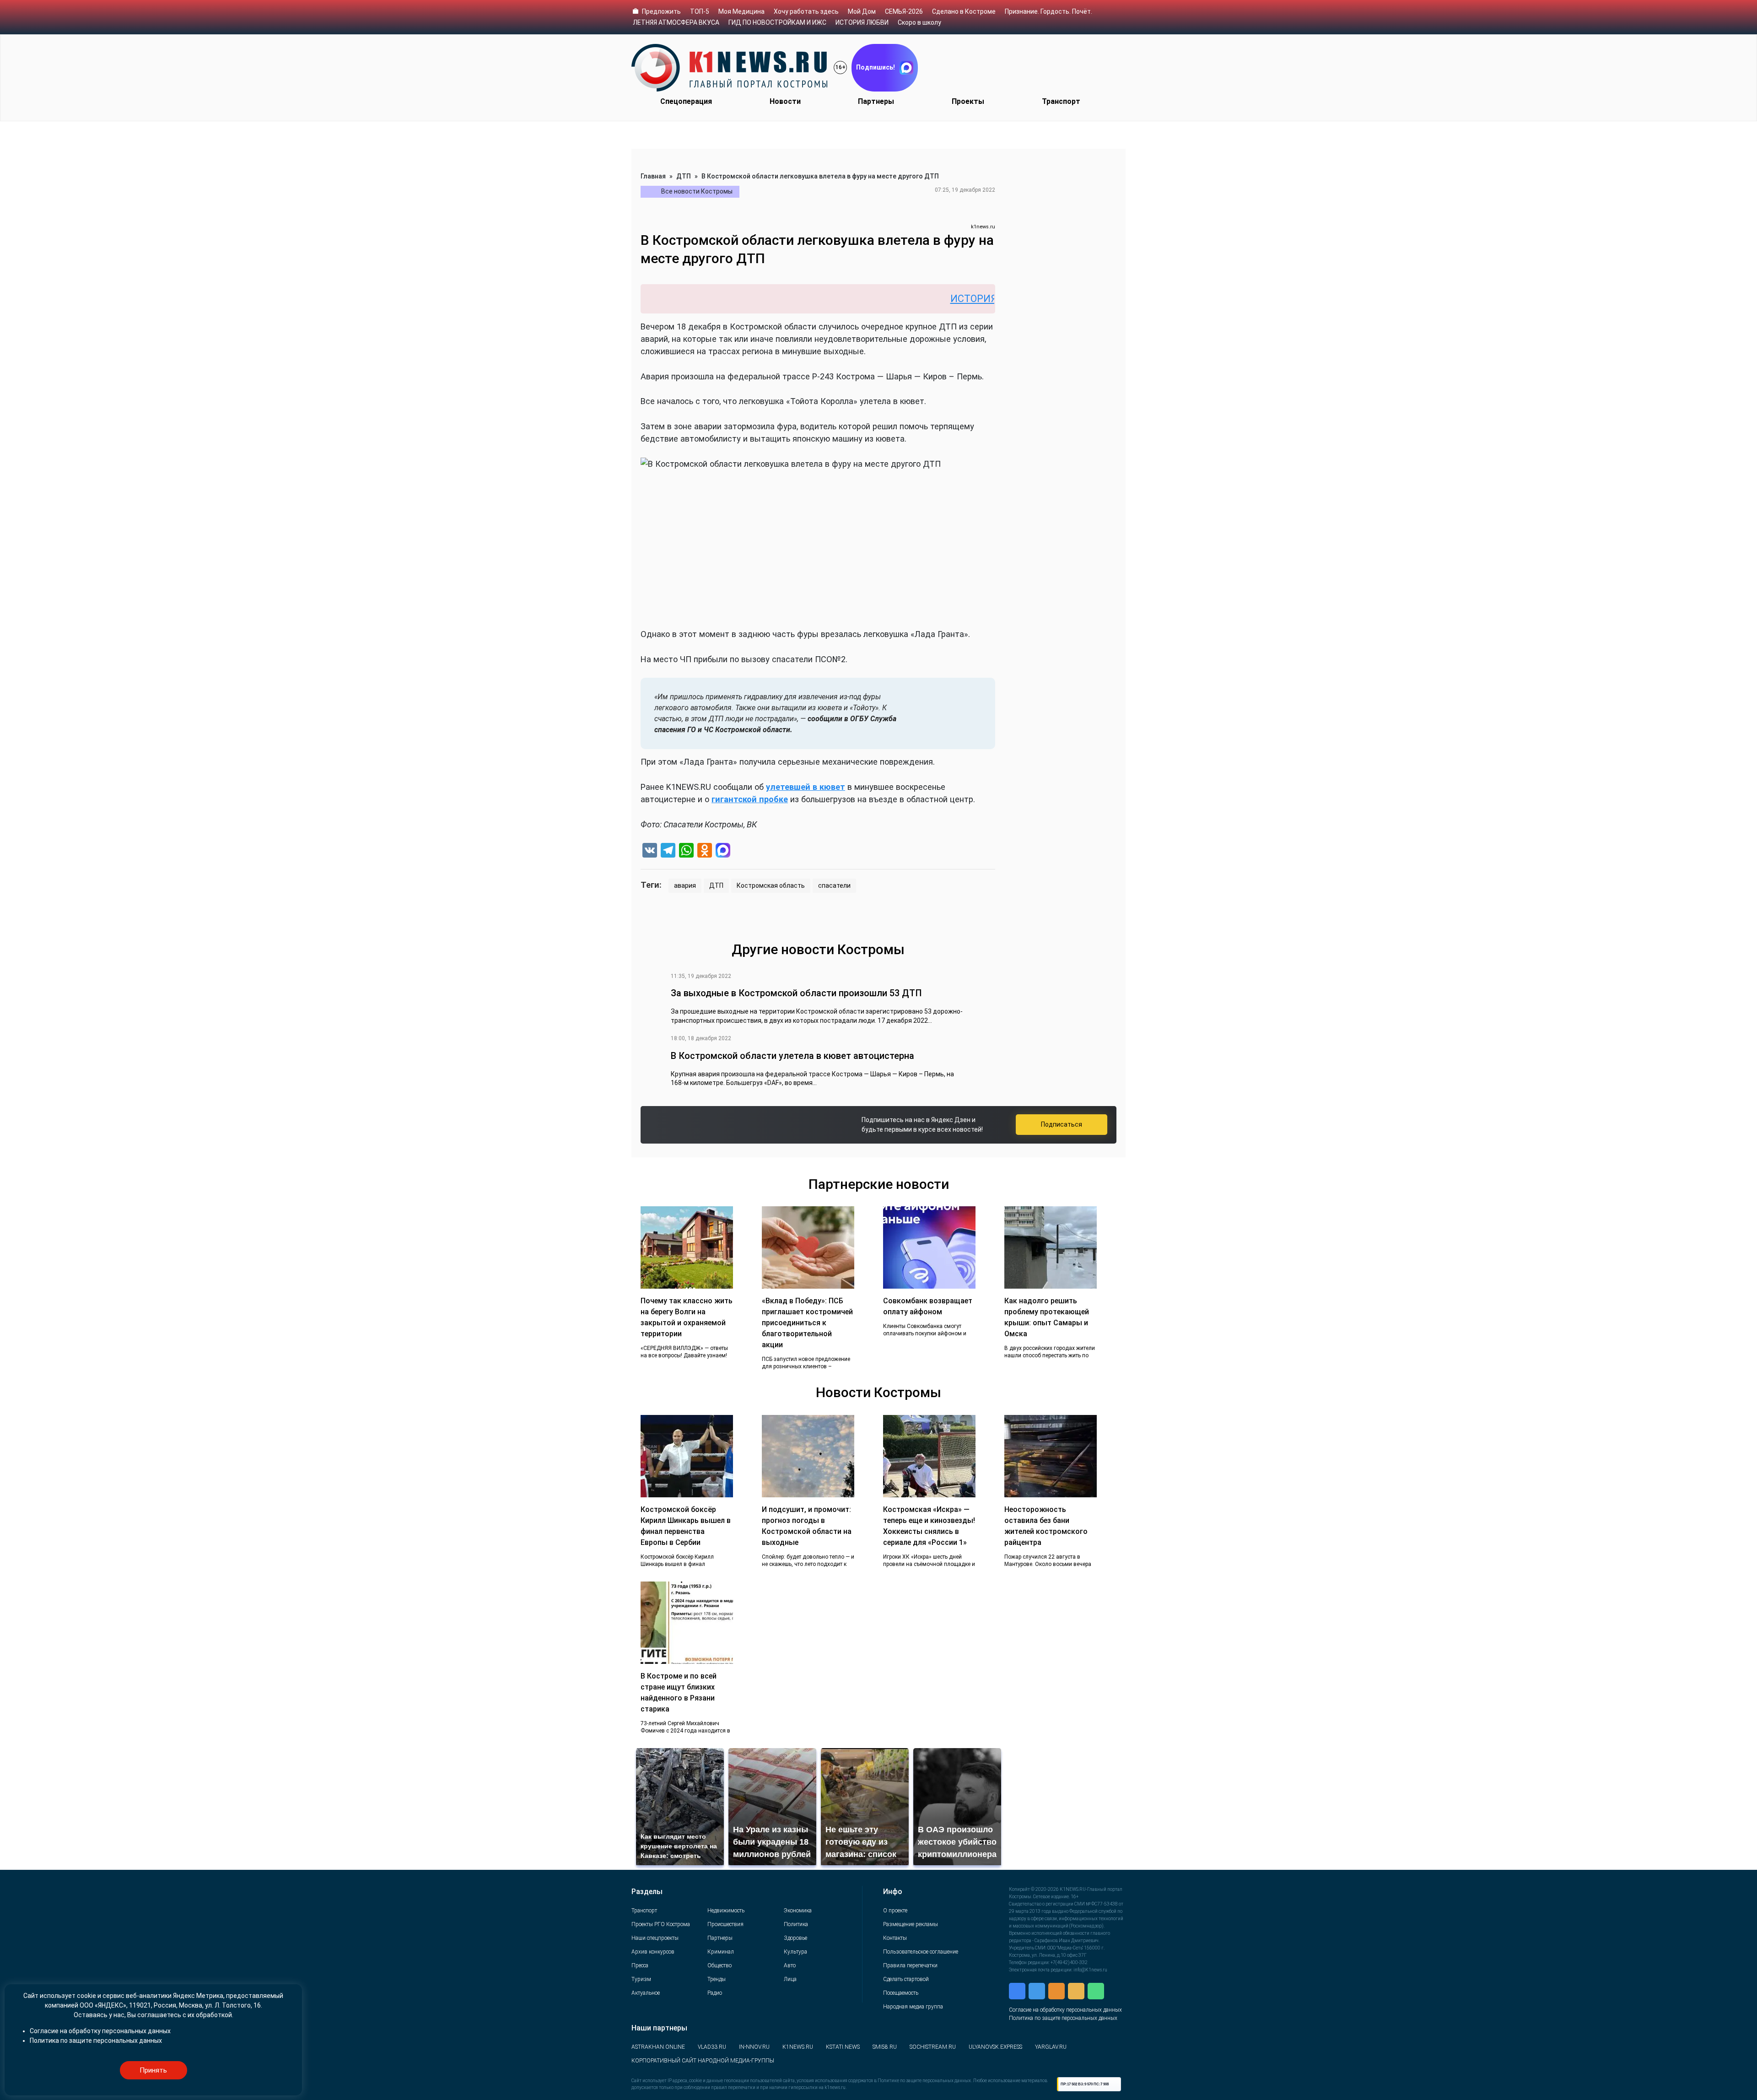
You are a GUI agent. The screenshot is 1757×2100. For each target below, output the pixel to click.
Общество (720, 1965)
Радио (715, 1993)
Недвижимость (726, 1911)
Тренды (717, 1979)
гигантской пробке (750, 799)
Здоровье (795, 1938)
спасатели (834, 885)
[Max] (723, 851)
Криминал (721, 1952)
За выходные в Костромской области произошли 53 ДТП (796, 993)
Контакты (895, 1938)
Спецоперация (686, 101)
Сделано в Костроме (964, 11)
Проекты (968, 101)
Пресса (640, 1965)
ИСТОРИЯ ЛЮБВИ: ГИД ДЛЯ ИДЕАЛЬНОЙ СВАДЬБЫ (967, 299)
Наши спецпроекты (655, 1938)
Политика (796, 1924)
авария (685, 885)
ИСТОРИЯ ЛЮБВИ (862, 22)
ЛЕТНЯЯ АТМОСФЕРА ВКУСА (676, 22)
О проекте (895, 1911)
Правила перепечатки (910, 1965)
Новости (785, 101)
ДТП (684, 176)
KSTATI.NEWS (843, 2047)
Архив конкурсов (653, 1952)
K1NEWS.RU (798, 2047)
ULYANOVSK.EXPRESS (995, 2047)
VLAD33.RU (712, 2047)
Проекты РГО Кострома (661, 1924)
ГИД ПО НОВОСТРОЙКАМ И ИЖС (777, 22)
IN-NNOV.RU (754, 2047)
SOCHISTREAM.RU (933, 2047)
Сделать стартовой (906, 1979)
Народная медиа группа (913, 2007)
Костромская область (771, 885)
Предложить (661, 11)
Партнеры (876, 101)
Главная (653, 176)
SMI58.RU (885, 2047)
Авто (790, 1965)
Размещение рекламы (911, 1924)
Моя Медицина (741, 11)
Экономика (798, 1911)
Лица (790, 1979)
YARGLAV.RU (1051, 2047)
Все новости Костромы (697, 191)
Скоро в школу (919, 22)
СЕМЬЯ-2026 (904, 11)
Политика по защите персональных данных (1063, 2018)
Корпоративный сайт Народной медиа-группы (703, 2061)
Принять (153, 2070)
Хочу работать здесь (806, 11)
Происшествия (725, 1924)
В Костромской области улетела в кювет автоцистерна (792, 1056)
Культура (795, 1952)
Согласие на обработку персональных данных (1065, 2010)
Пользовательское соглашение (921, 1952)
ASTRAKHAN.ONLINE (658, 2047)
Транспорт (1061, 101)
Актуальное (646, 1993)
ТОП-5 (700, 11)
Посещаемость (901, 1993)
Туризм (641, 1979)
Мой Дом (862, 11)
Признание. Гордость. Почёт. (1048, 11)
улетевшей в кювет (806, 787)
